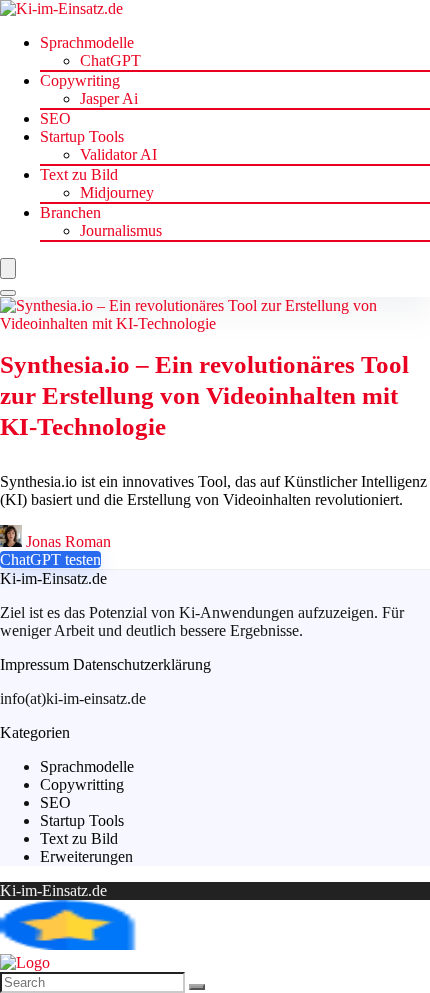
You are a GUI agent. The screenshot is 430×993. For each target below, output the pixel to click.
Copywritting (82, 784)
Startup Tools (82, 136)
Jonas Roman (66, 541)
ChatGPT (110, 60)
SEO (55, 118)
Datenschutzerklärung (142, 664)
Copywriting (80, 80)
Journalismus (121, 230)
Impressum (34, 664)
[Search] (8, 293)
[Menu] (8, 268)
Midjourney (117, 192)
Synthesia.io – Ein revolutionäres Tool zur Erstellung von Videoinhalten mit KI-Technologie (204, 395)
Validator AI (118, 154)
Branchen (70, 212)
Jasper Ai (109, 98)
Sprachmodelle (87, 42)
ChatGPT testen (50, 559)
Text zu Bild (79, 174)
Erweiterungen (86, 856)
